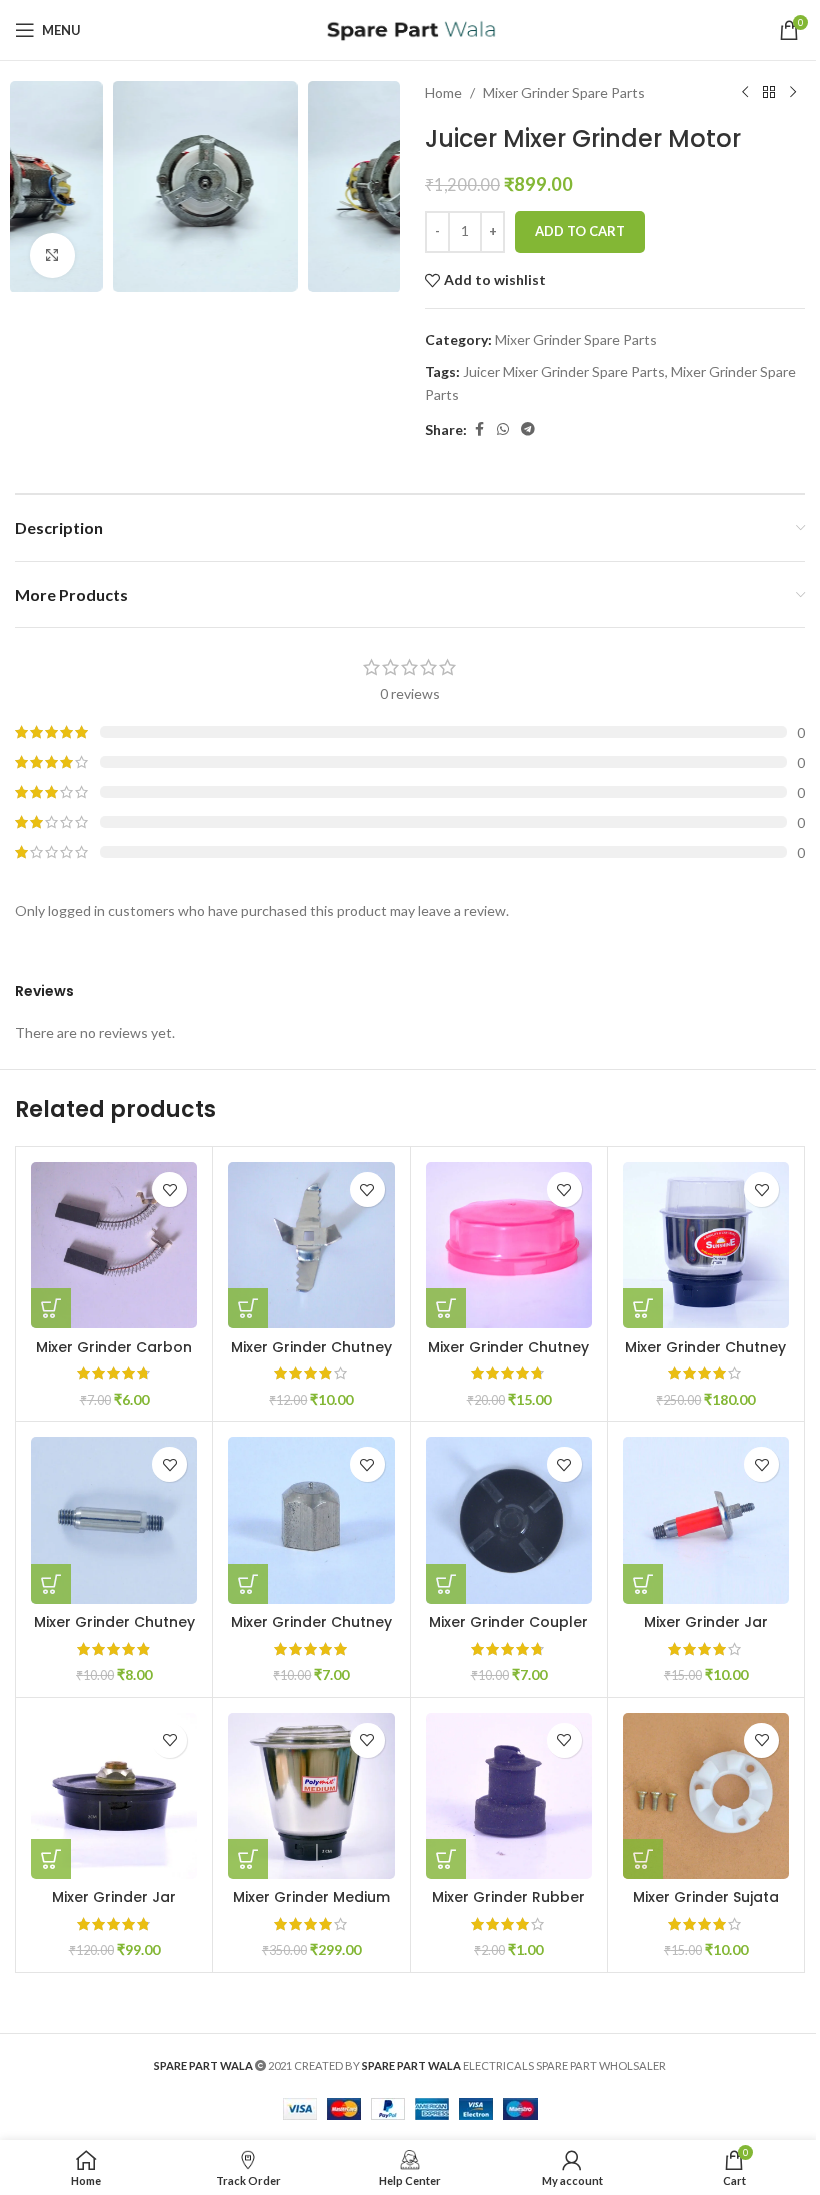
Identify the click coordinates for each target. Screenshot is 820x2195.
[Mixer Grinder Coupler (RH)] (509, 1520)
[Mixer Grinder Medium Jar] (311, 1796)
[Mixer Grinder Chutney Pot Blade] (311, 1245)
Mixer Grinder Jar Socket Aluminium (114, 1907)
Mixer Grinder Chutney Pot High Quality (705, 1357)
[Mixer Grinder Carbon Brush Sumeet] (114, 1245)
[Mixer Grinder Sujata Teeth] (706, 1796)
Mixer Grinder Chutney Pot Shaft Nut (311, 1632)
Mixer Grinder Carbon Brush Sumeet (114, 1357)
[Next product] (793, 93)
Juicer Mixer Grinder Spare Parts (564, 371)
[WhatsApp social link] (503, 429)
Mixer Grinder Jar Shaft (706, 1632)
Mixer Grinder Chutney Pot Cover (508, 1357)
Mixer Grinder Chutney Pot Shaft (114, 1632)
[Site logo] (410, 28)
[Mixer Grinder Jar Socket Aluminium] (114, 1796)
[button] (35, 187)
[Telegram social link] (528, 429)
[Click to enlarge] (52, 255)
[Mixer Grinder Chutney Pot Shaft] (114, 1520)
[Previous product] (745, 93)
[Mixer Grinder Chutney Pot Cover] (509, 1245)
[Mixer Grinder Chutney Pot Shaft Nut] (311, 1520)
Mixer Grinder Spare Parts (564, 92)
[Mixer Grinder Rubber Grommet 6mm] (509, 1796)
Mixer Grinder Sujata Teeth (706, 1907)
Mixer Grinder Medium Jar (311, 1907)
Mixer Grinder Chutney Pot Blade (311, 1357)
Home (443, 92)
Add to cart (580, 231)
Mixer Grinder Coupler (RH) (508, 1632)
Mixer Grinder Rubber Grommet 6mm (508, 1907)
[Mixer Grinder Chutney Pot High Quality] (706, 1245)
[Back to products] (769, 93)
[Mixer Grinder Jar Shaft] (706, 1520)
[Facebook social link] (479, 429)
